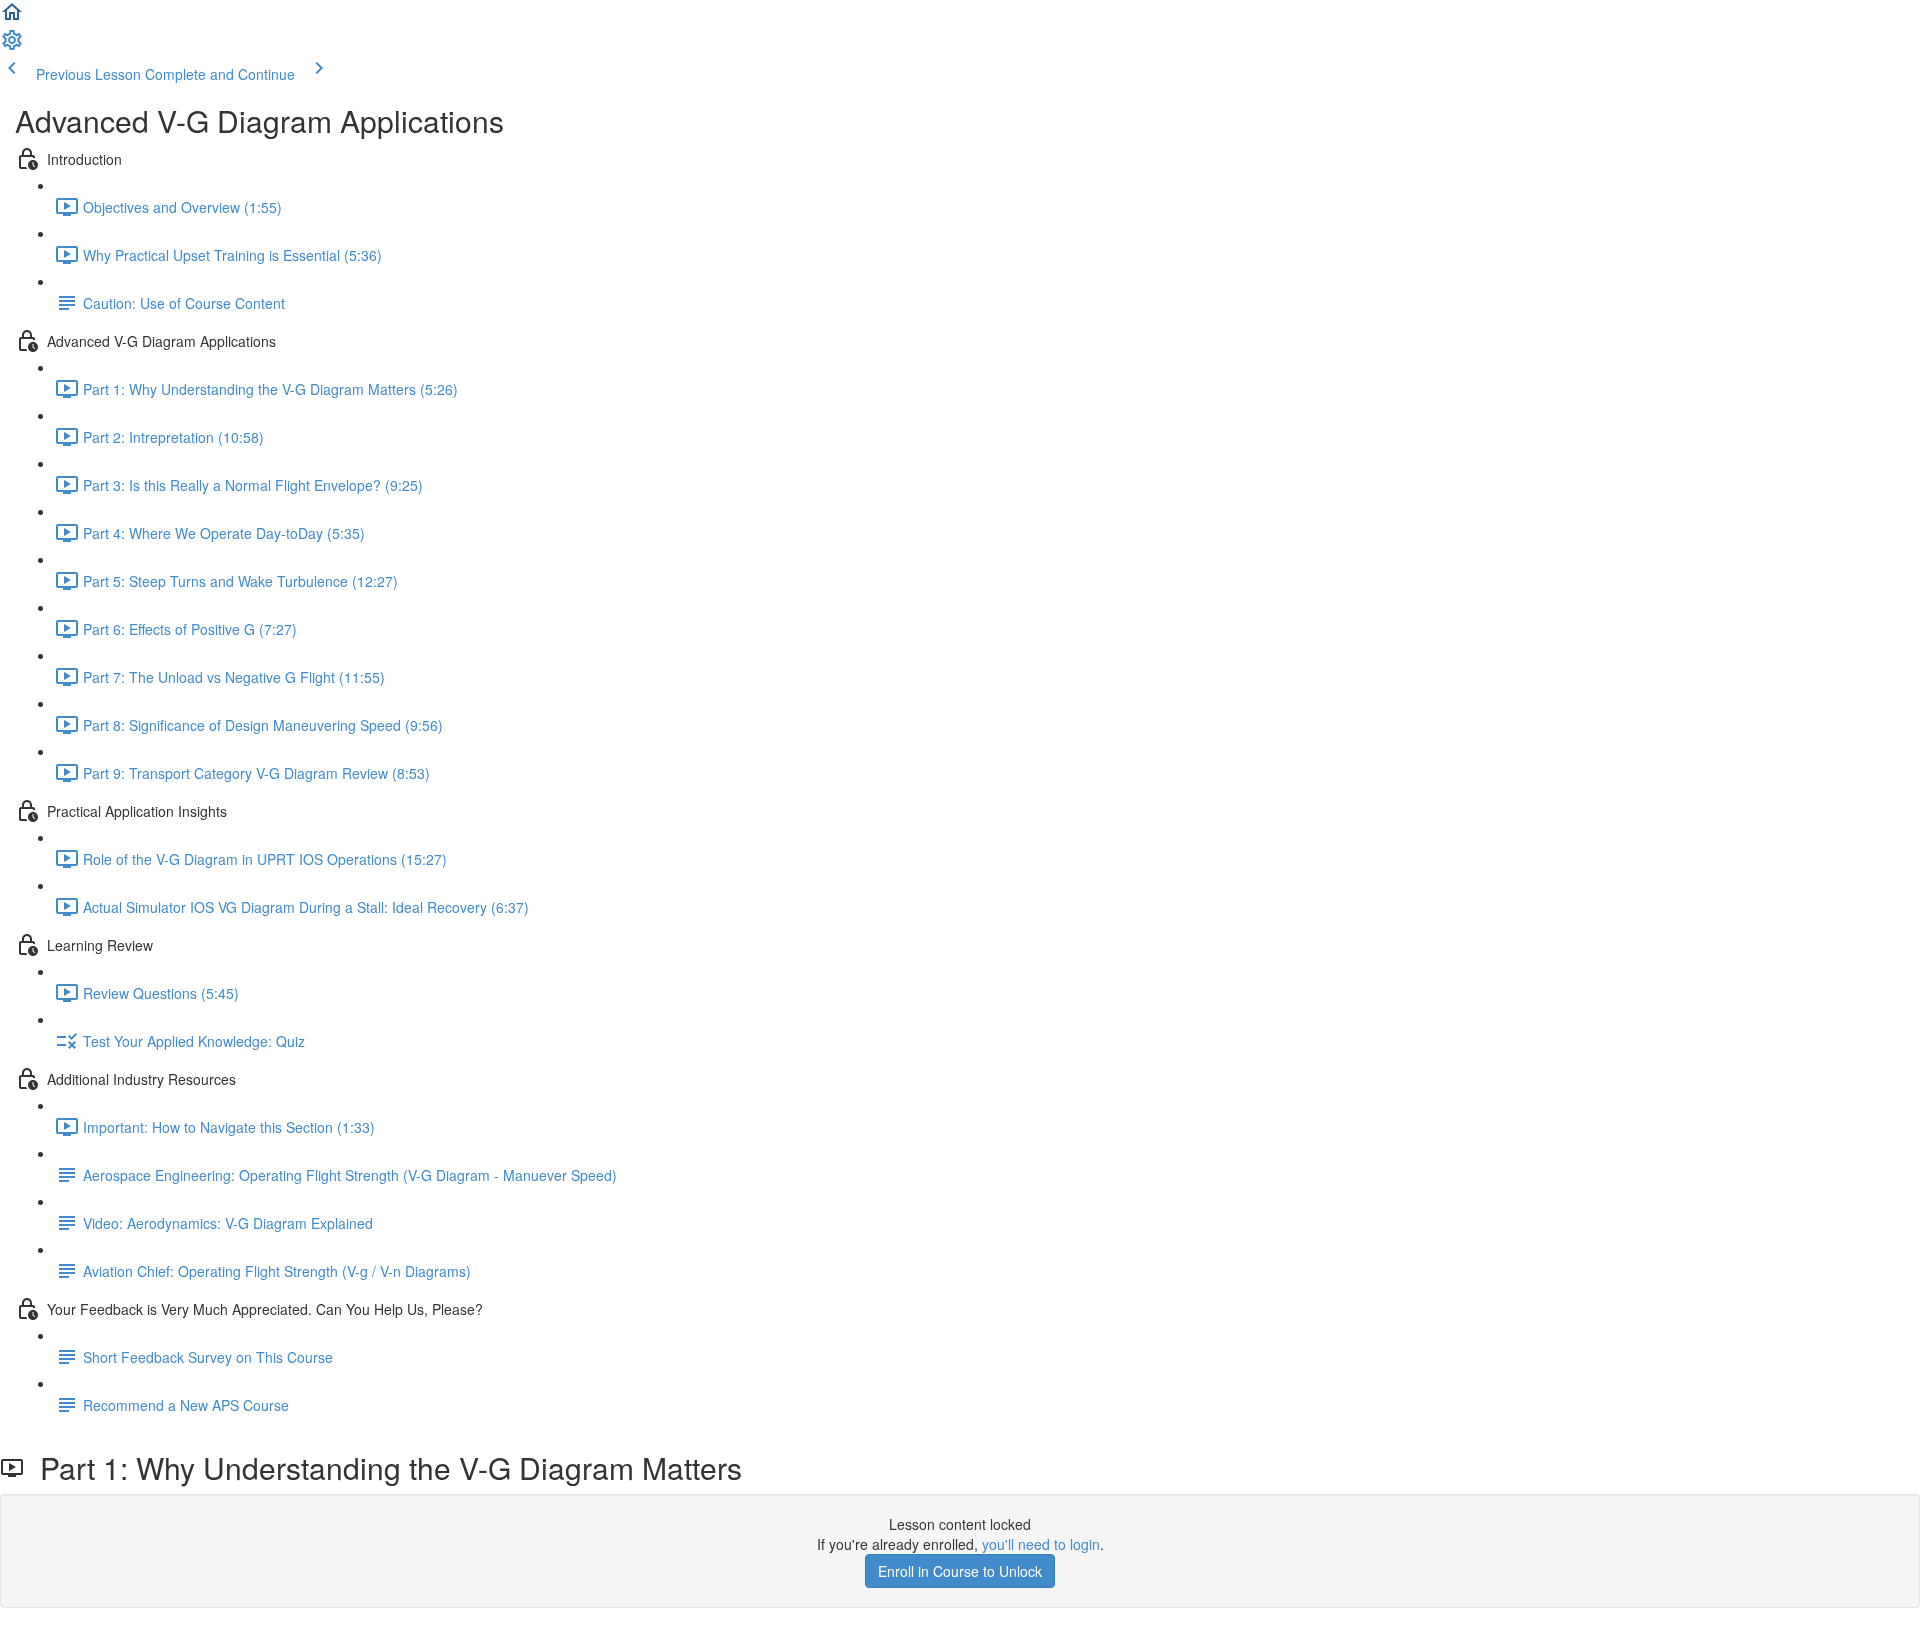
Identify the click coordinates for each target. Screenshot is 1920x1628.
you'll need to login (1041, 1544)
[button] (12, 18)
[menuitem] (12, 46)
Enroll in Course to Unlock (960, 1571)
